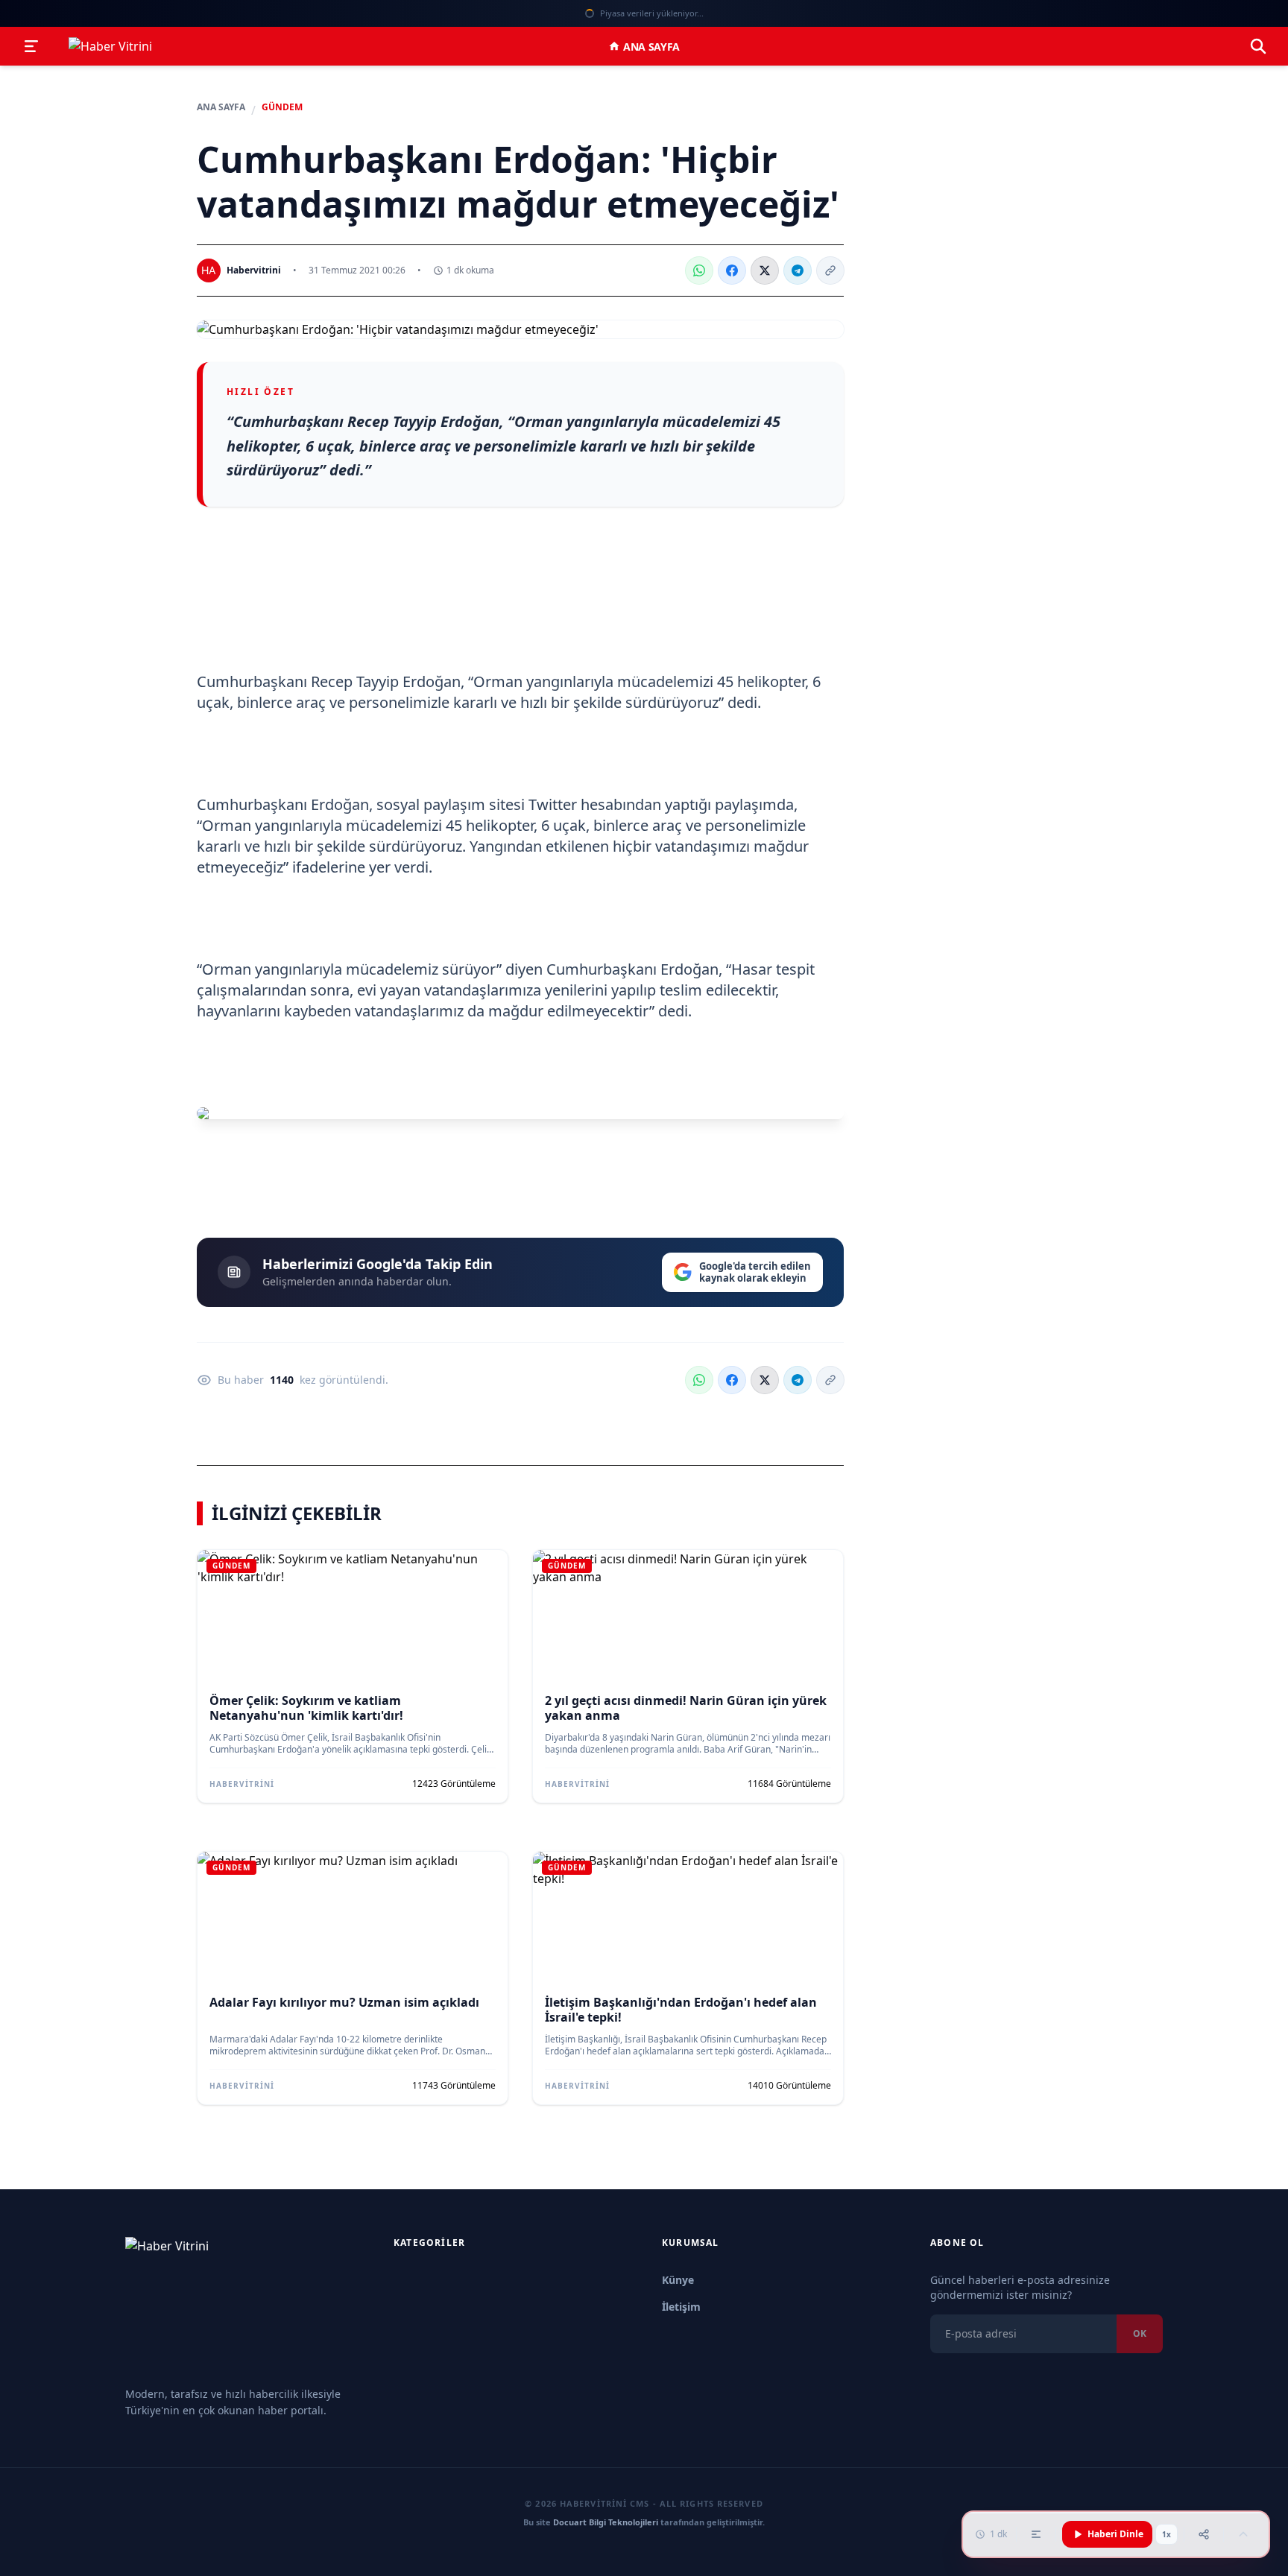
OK (1140, 2333)
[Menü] (31, 46)
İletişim (681, 2307)
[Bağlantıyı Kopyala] (830, 270)
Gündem (282, 107)
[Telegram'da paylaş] (798, 270)
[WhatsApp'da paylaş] (699, 270)
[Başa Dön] (1243, 2534)
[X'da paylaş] (765, 270)
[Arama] (1258, 46)
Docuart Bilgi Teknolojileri (606, 2522)
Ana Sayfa (651, 47)
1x (1167, 2534)
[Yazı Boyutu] (1036, 2534)
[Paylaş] (1204, 2534)
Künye (678, 2280)
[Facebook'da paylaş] (732, 270)
